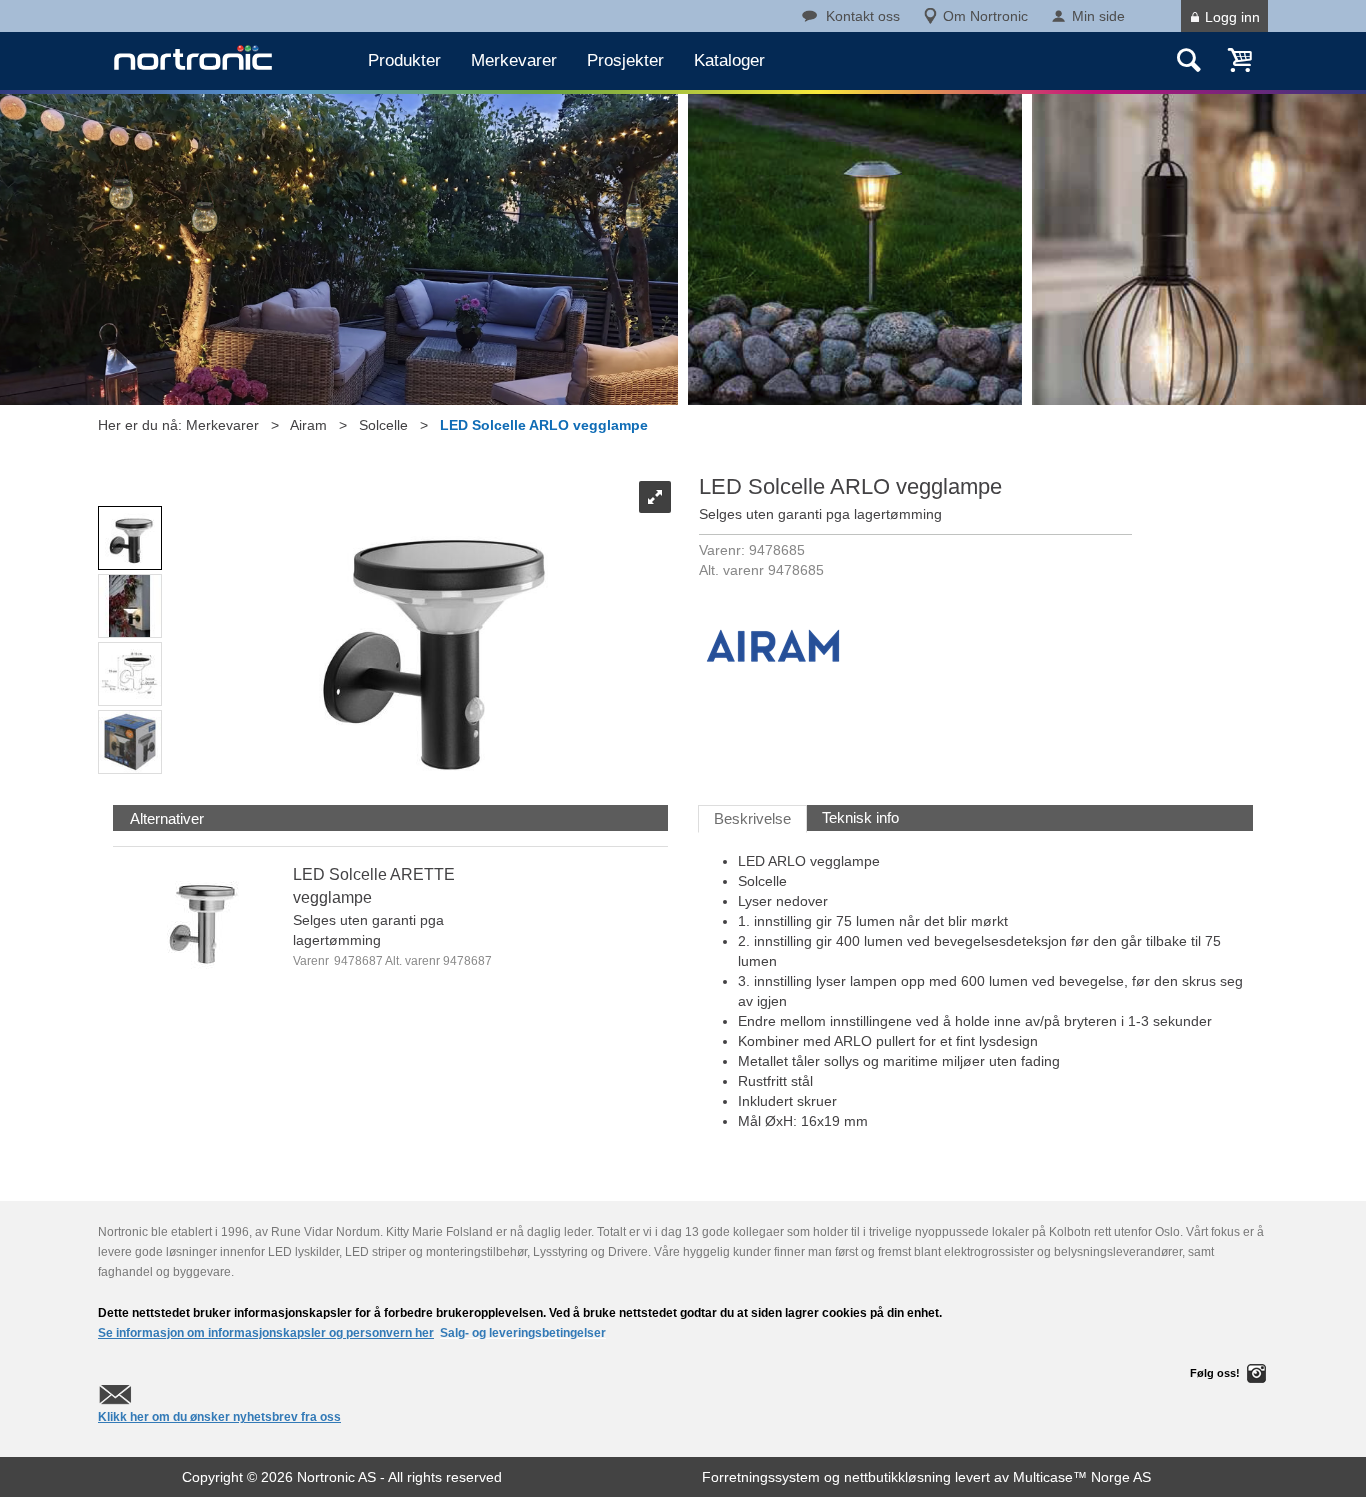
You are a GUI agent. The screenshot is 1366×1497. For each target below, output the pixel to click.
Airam (308, 425)
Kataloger (729, 60)
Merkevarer (514, 60)
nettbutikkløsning (897, 1477)
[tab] (167, 818)
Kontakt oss (863, 16)
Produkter (404, 60)
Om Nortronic (985, 16)
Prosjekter (625, 60)
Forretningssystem (761, 1477)
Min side (1098, 16)
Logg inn (1232, 17)
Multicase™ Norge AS (1082, 1477)
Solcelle (383, 425)
